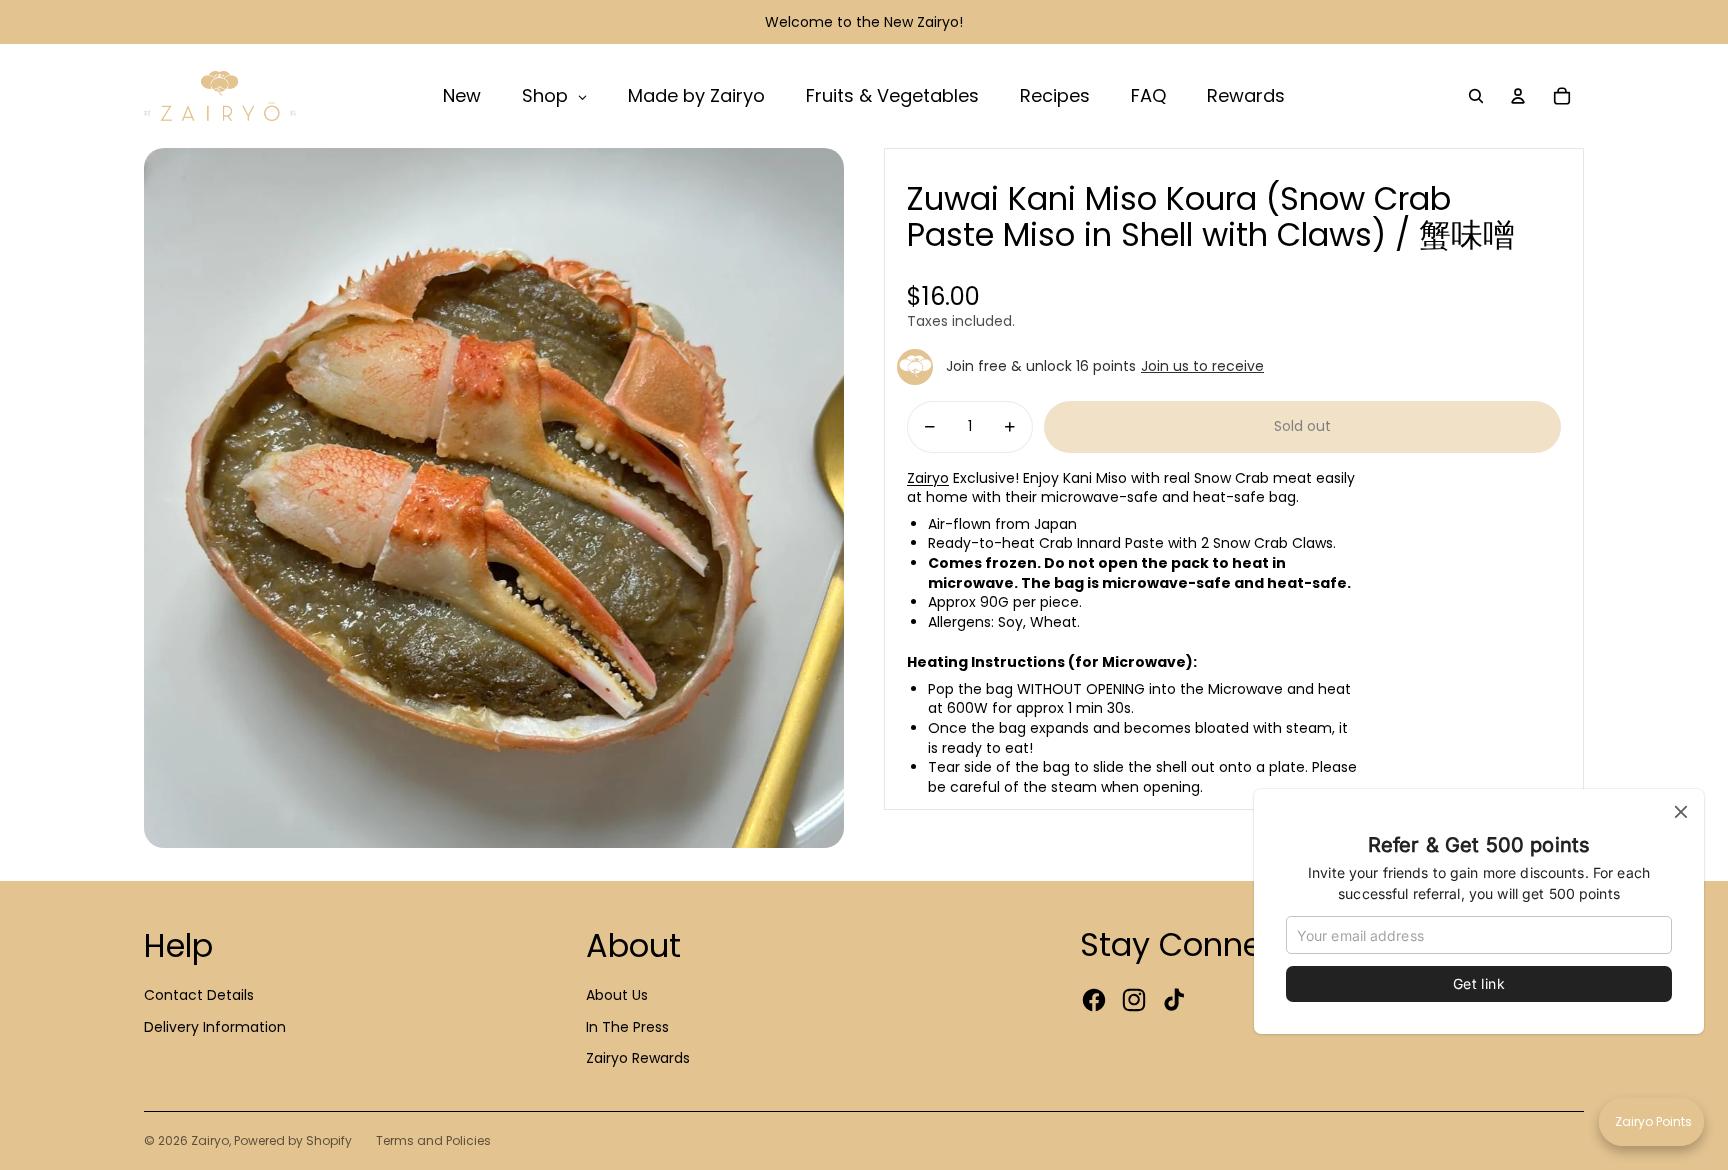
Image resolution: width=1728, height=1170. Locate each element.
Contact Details (199, 995)
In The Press (627, 1027)
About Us (617, 995)
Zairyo (928, 478)
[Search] (1476, 96)
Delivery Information (215, 1027)
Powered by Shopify (293, 1140)
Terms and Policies (433, 1140)
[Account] (1518, 96)
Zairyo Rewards (638, 1058)
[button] (1651, 1122)
